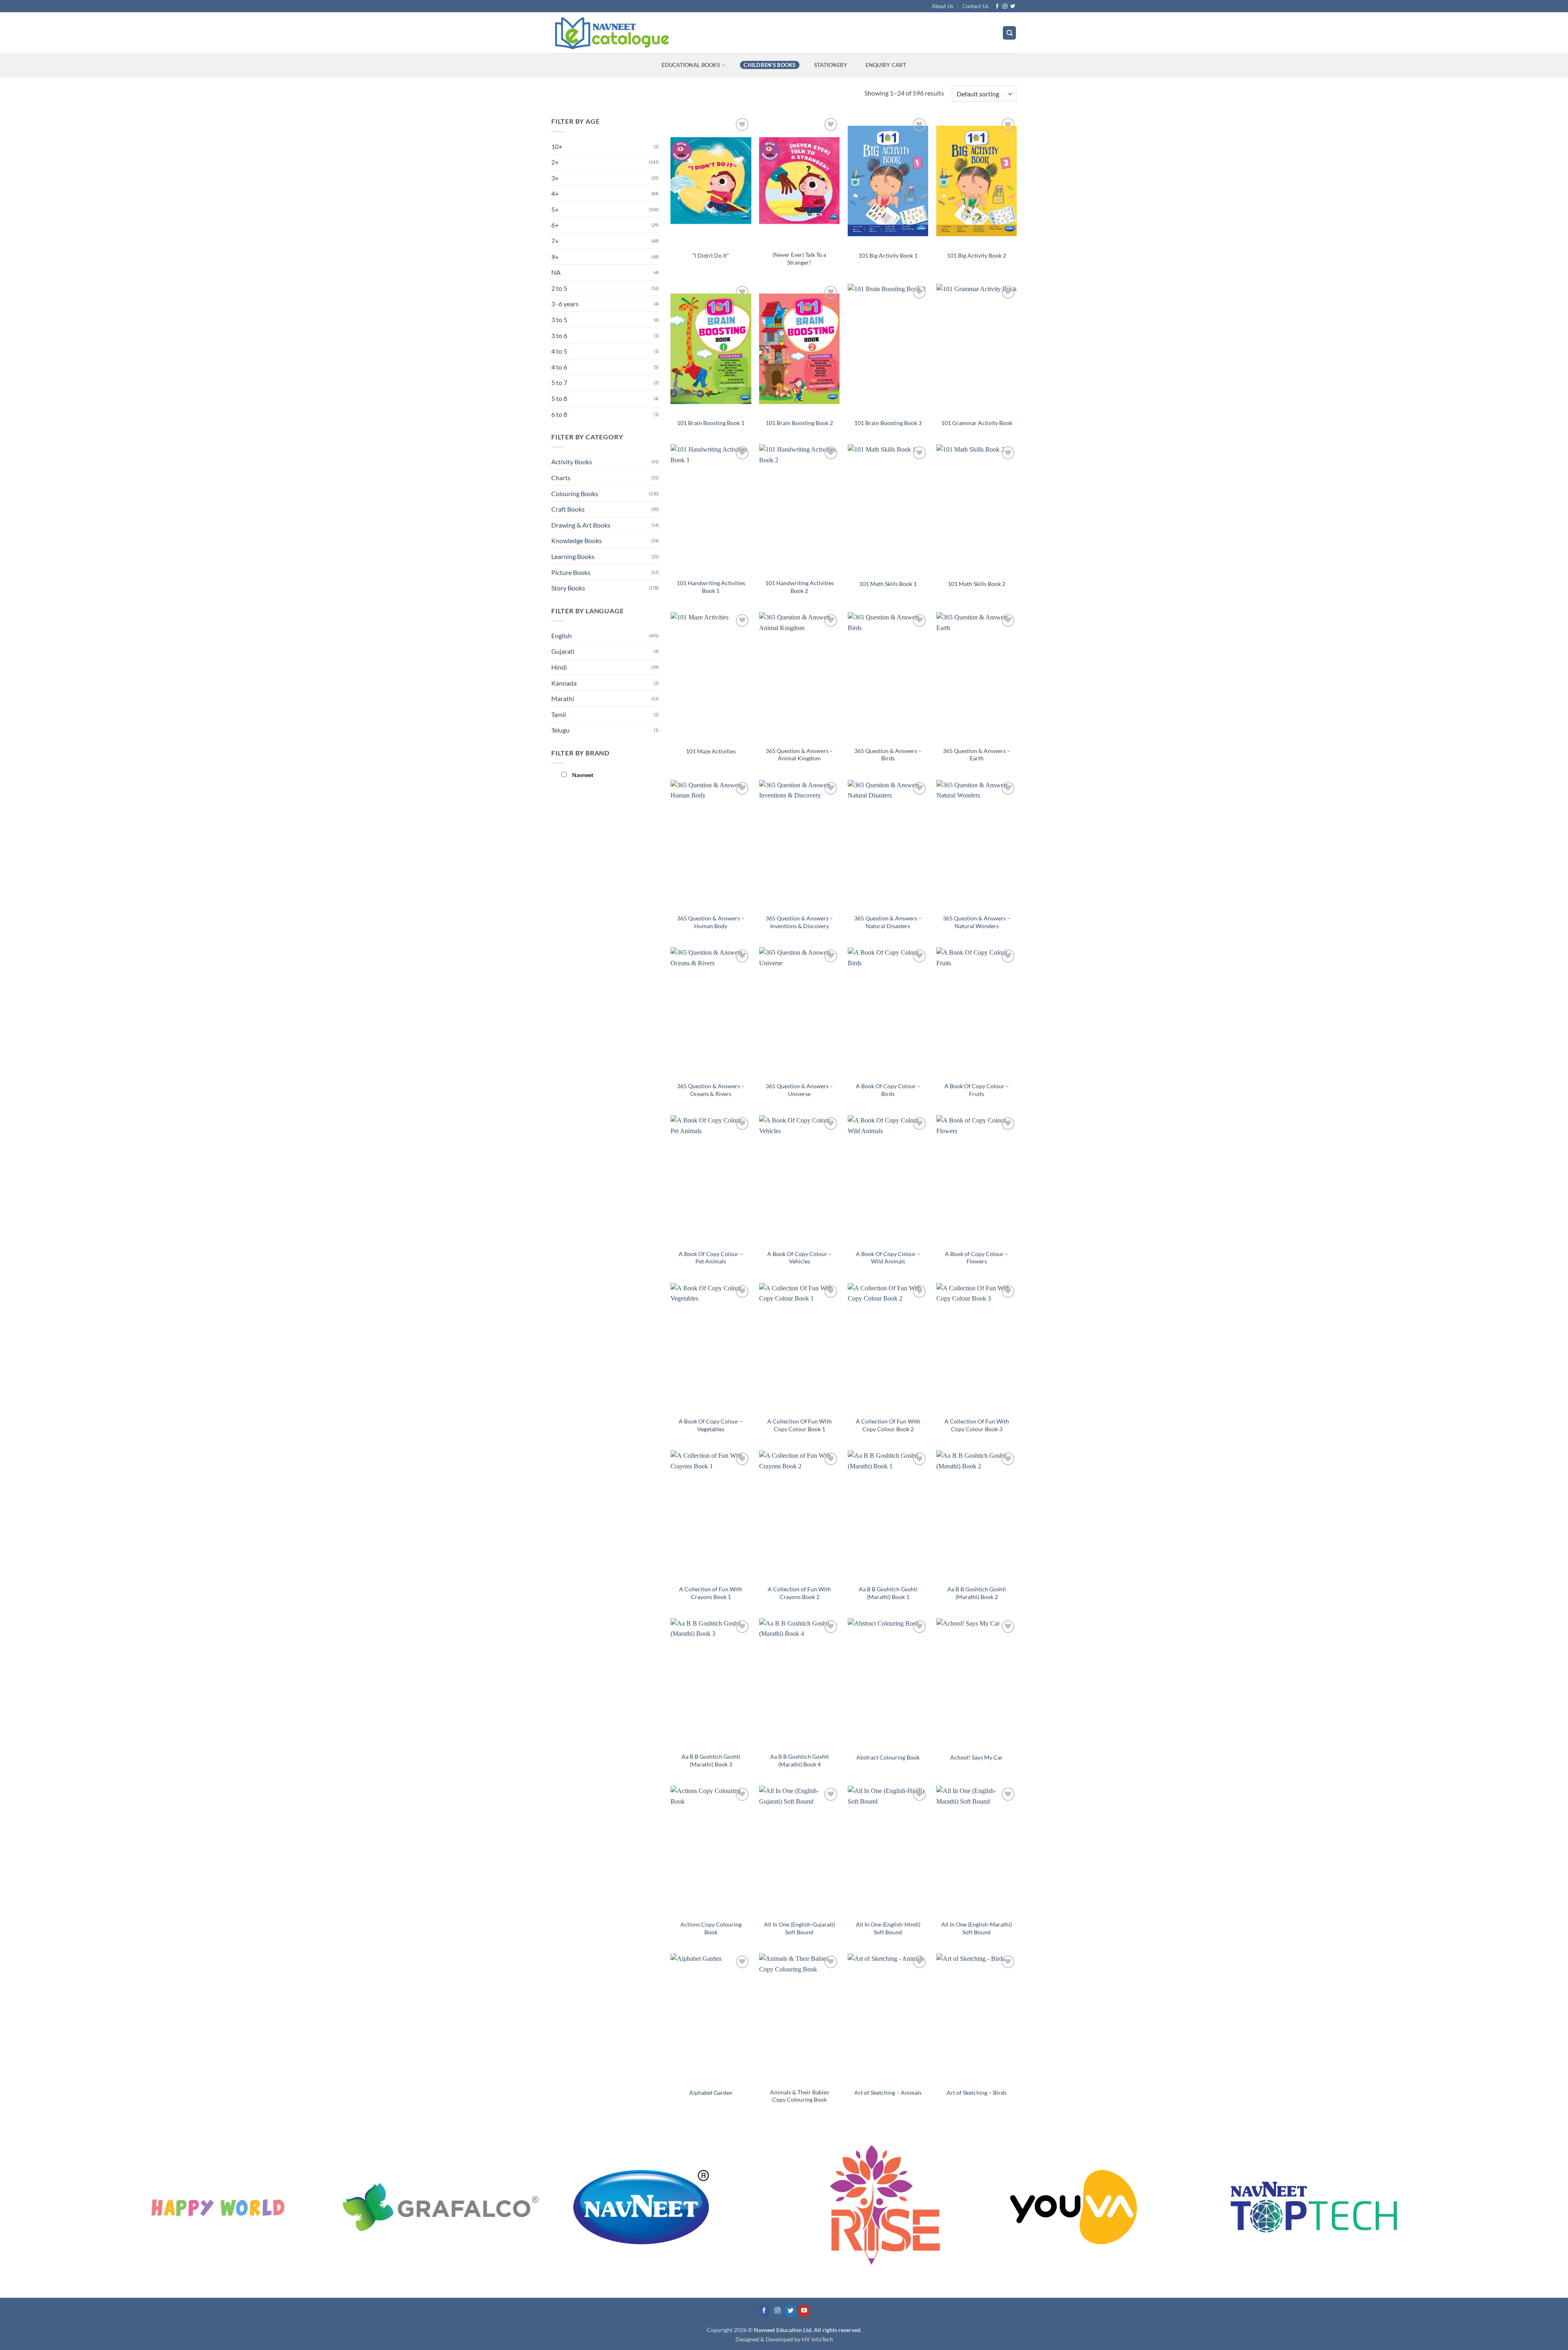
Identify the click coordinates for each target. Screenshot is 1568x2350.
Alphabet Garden (711, 2093)
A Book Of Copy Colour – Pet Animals (711, 1258)
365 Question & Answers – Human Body (711, 922)
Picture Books (571, 572)
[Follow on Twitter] (1013, 7)
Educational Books (690, 65)
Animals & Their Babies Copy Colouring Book (800, 2096)
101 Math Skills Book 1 (888, 584)
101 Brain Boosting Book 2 (799, 423)
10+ (557, 146)
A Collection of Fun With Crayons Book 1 (711, 1593)
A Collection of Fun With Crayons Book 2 (799, 1593)
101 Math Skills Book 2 (977, 584)
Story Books (568, 588)
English (561, 636)
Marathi (563, 698)
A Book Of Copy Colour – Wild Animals (888, 1258)
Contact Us (976, 6)
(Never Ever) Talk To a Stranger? (799, 258)
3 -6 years (565, 304)
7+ (555, 241)
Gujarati (563, 651)
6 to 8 (559, 414)
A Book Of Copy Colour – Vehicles (800, 1258)
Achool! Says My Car (977, 1757)
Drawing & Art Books (581, 525)
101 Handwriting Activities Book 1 (711, 587)
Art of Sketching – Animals (888, 2093)
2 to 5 (559, 288)
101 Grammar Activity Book (977, 423)
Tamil (559, 714)
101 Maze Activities (711, 751)
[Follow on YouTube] (804, 2311)
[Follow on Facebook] (997, 7)
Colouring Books (575, 493)
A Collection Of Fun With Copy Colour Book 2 (888, 1425)
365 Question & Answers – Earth (977, 755)
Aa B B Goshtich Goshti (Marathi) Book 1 (888, 1593)
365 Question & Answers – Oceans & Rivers (711, 1090)
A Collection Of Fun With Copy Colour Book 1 (800, 1425)
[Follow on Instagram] (1005, 7)
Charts (561, 478)
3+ (555, 178)
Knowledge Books (577, 540)
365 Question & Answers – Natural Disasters (888, 922)
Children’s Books (770, 65)
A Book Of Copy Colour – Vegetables (711, 1425)
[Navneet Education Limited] (682, 33)
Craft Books (568, 509)
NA (556, 272)
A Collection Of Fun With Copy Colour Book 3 (977, 1425)
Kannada (564, 683)
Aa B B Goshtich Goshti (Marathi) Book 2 (977, 1593)
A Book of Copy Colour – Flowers (977, 1258)
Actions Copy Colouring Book (711, 1928)
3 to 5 (559, 320)
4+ (555, 193)
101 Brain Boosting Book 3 (888, 423)
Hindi (559, 667)
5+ (555, 209)
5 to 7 (559, 382)
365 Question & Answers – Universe (799, 1090)
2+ (555, 162)
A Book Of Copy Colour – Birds (888, 1090)
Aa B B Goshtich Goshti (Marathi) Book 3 (711, 1760)
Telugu (560, 730)
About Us (943, 6)
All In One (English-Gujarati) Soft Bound (800, 1928)
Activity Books (572, 462)
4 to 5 (559, 351)
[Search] (1009, 33)
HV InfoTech (817, 2339)
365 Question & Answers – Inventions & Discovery (799, 922)
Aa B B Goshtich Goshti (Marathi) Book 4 (800, 1760)
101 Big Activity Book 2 (977, 255)
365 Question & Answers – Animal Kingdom (799, 755)
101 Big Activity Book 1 (888, 255)
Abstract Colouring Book (888, 1757)
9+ (555, 257)
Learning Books (573, 556)
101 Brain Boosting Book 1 (711, 423)
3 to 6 (559, 335)
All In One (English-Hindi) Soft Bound (888, 1928)
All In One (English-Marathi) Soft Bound (977, 1928)
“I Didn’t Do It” (711, 255)
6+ (555, 225)
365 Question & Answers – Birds (888, 755)
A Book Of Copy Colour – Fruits (977, 1090)
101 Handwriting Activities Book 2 (800, 587)
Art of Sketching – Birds (977, 2093)
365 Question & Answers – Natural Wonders (977, 922)
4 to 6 (559, 367)
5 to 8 (559, 398)
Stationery (831, 65)
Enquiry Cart (886, 65)
